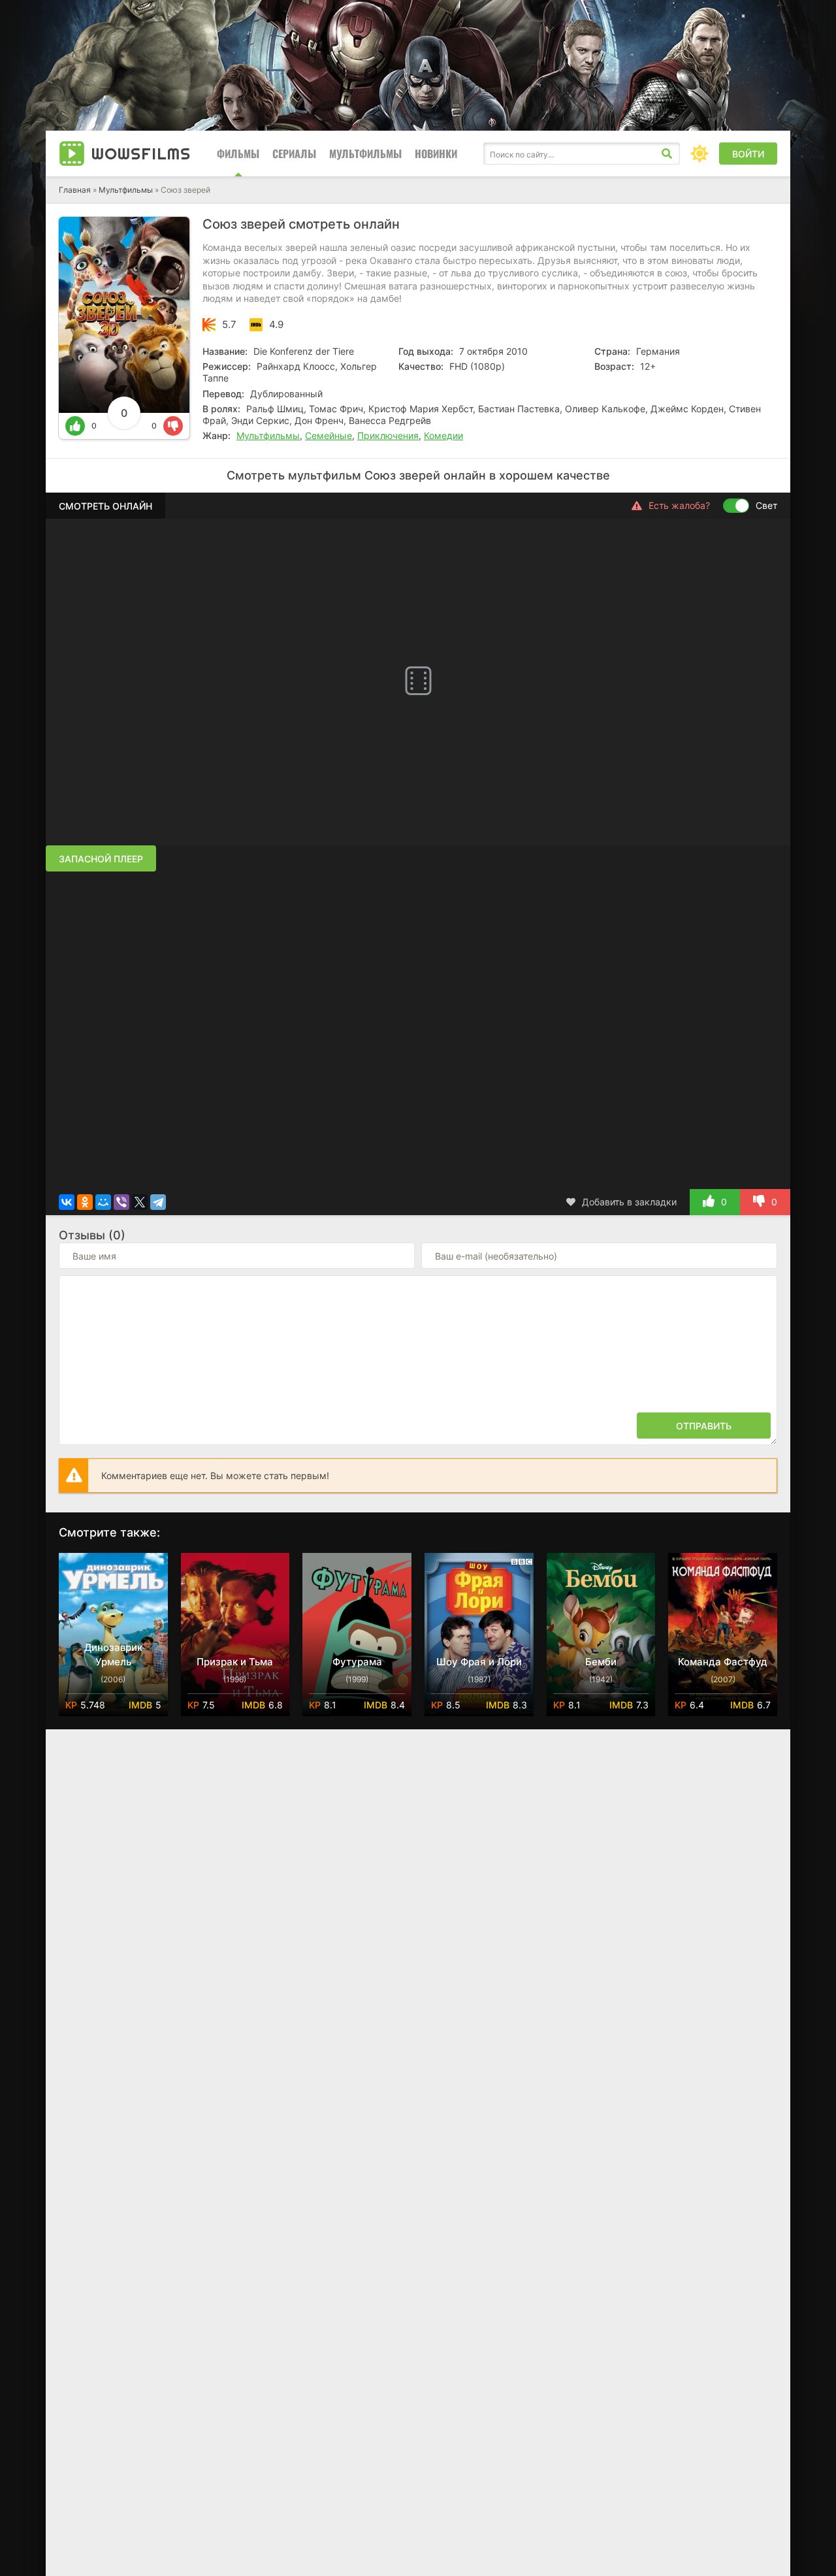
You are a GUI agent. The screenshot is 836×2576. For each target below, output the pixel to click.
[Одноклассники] (85, 1202)
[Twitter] (140, 1202)
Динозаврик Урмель (113, 1655)
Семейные (329, 435)
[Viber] (121, 1202)
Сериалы (294, 154)
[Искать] (667, 154)
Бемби (601, 1662)
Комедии (443, 435)
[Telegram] (158, 1202)
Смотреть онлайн (105, 506)
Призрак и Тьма (235, 1662)
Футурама (357, 1662)
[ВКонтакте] (67, 1202)
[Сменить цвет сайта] (699, 154)
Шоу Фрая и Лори (479, 1662)
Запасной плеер (101, 859)
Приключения (388, 435)
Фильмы (238, 154)
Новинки (436, 154)
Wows (141, 154)
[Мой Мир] (103, 1202)
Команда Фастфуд (723, 1662)
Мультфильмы (365, 154)
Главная (75, 190)
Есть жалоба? (679, 505)
